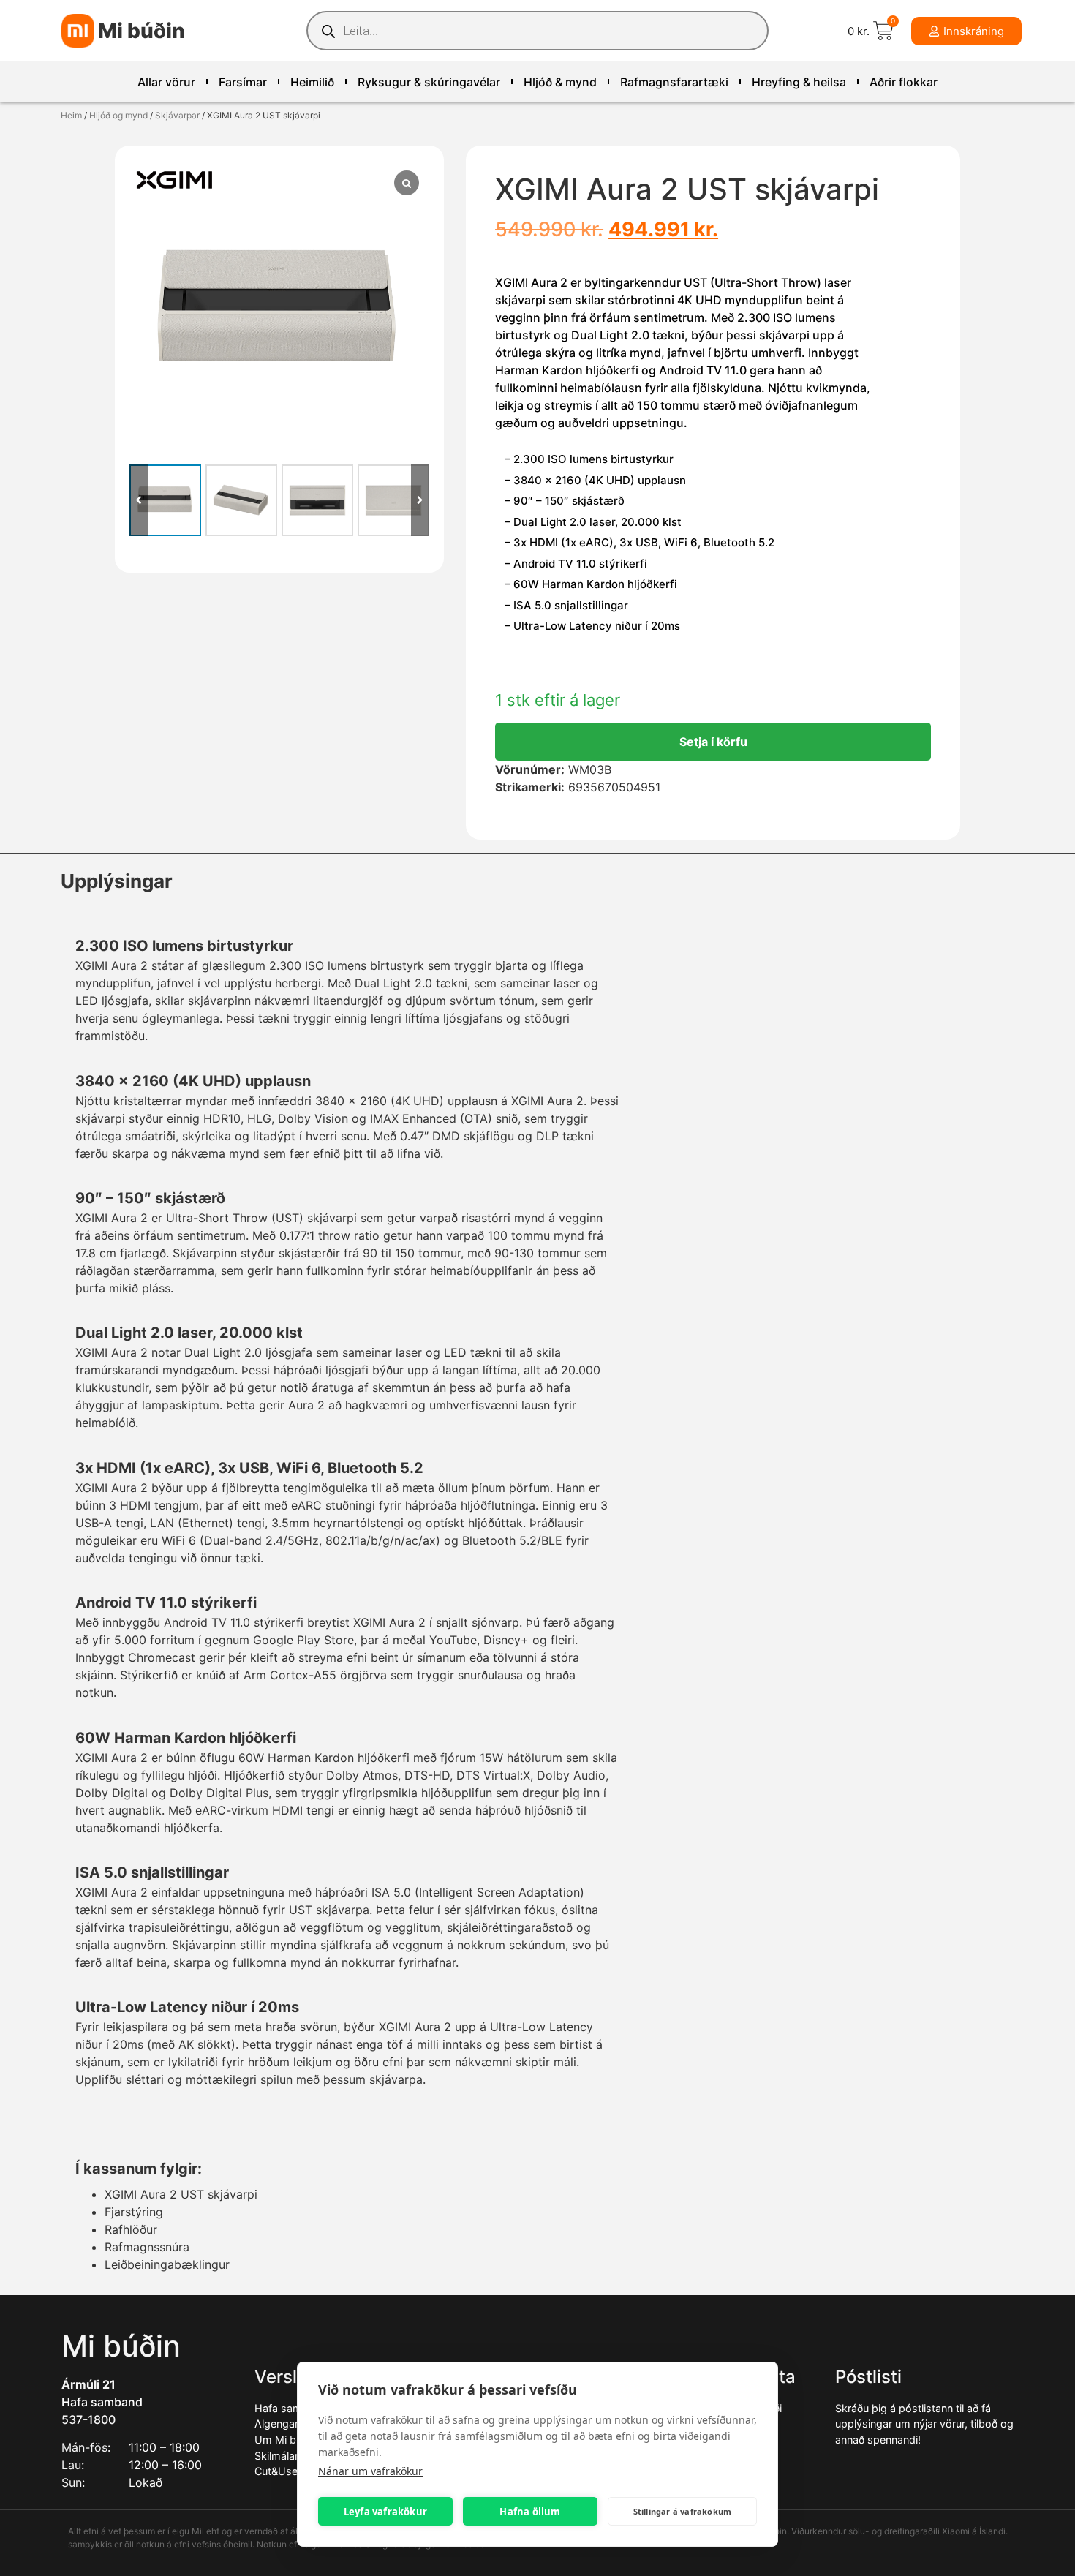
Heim (71, 115)
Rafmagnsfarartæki (674, 82)
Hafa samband (102, 2402)
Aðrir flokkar (904, 82)
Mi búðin (142, 31)
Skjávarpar (177, 115)
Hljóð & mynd (560, 82)
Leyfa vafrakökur (385, 2512)
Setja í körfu (713, 742)
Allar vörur (166, 82)
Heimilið (312, 82)
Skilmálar (276, 2456)
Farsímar (243, 82)
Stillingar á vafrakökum (683, 2511)
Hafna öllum (530, 2512)
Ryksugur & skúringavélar (429, 82)
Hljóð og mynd (118, 115)
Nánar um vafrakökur (370, 2471)
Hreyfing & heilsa (799, 82)
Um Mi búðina (288, 2440)
